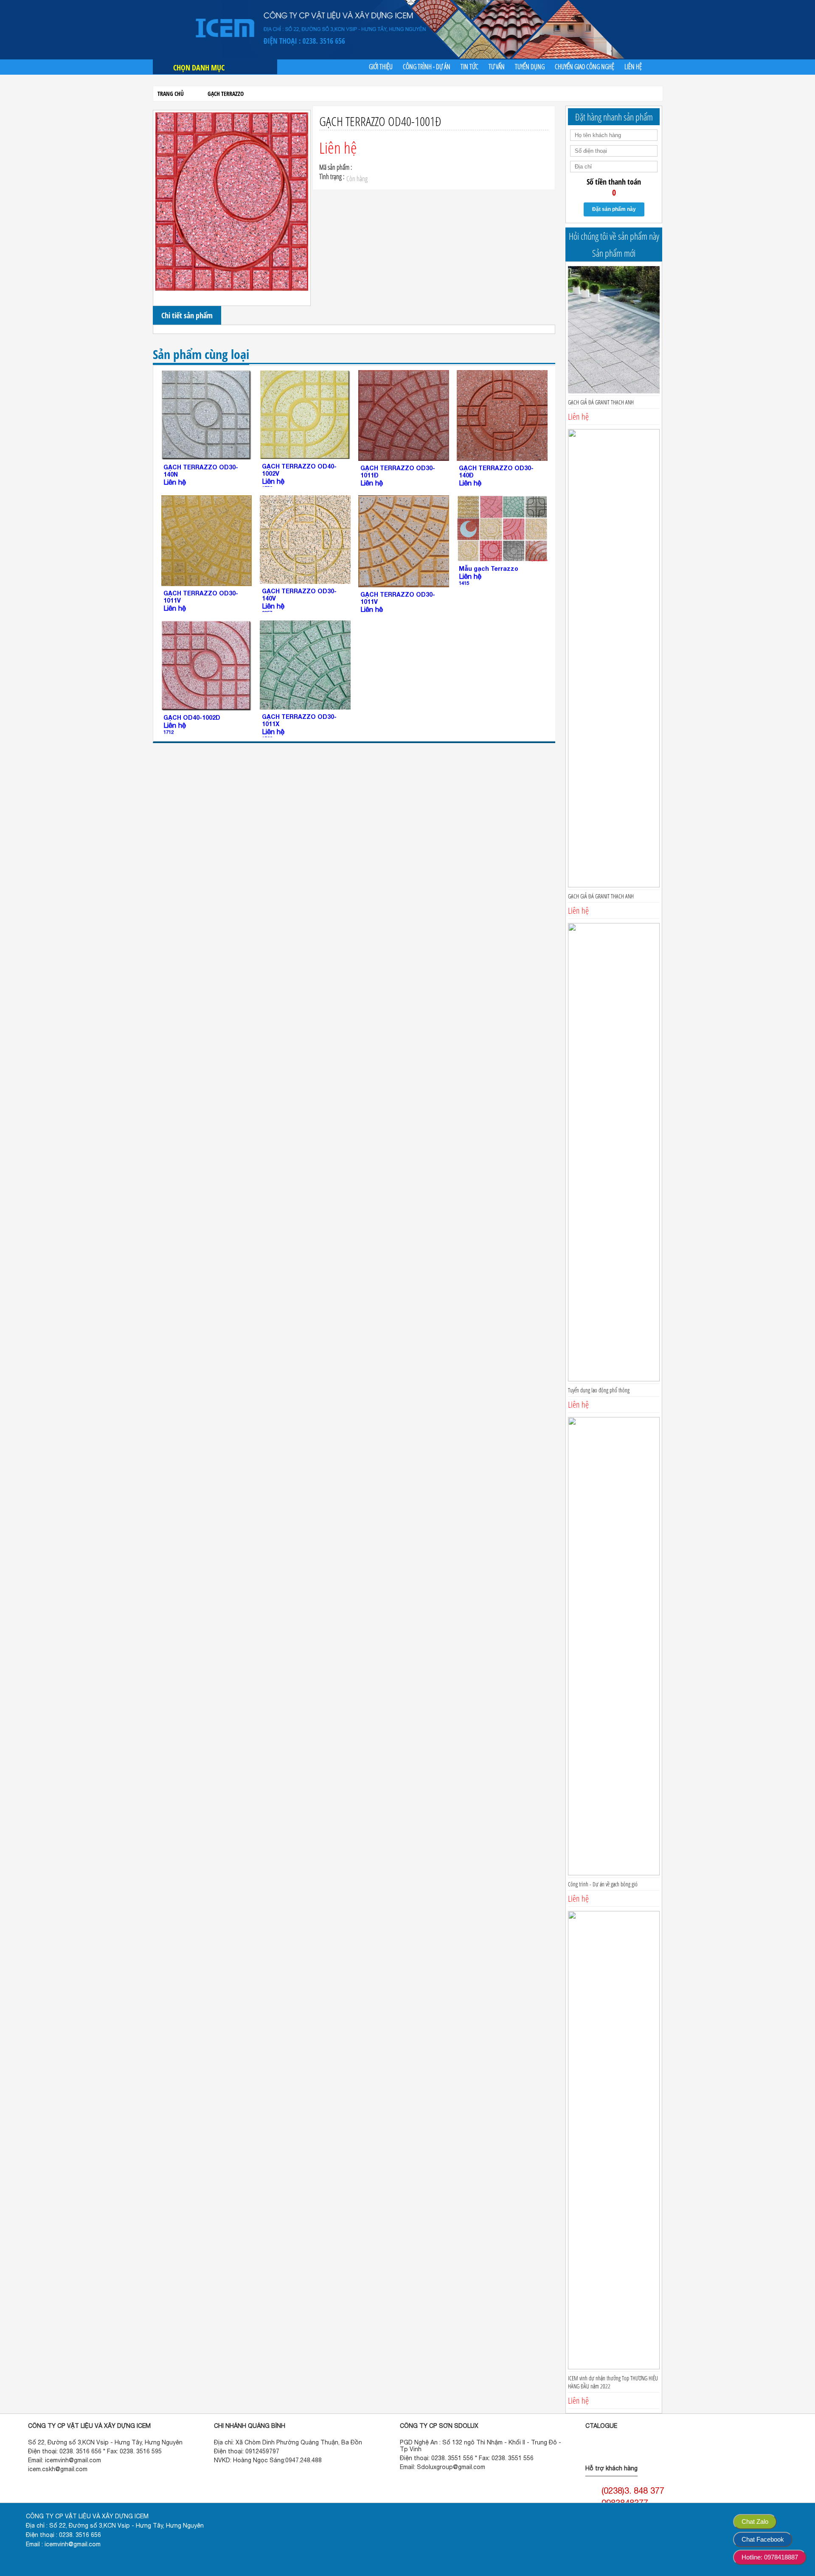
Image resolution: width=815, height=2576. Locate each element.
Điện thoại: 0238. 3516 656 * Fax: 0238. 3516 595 (95, 2451)
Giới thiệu (381, 67)
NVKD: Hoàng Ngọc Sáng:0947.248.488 (268, 2460)
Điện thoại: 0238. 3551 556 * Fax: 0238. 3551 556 (467, 2458)
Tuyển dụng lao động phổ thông (599, 1390)
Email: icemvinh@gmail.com (65, 2460)
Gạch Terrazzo (226, 94)
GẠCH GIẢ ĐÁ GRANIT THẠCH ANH (601, 402)
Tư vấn (497, 67)
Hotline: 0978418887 (770, 2557)
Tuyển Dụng (530, 67)
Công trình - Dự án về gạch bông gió (603, 1884)
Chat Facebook (763, 2539)
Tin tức (469, 67)
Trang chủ (171, 94)
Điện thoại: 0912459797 (247, 2451)
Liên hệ (633, 67)
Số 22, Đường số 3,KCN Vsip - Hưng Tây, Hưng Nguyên (105, 2442)
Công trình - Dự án (427, 67)
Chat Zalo (755, 2521)
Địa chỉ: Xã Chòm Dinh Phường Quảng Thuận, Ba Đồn (288, 2442)
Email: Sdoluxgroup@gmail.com (443, 2467)
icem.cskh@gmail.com (58, 2469)
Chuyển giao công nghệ (585, 67)
